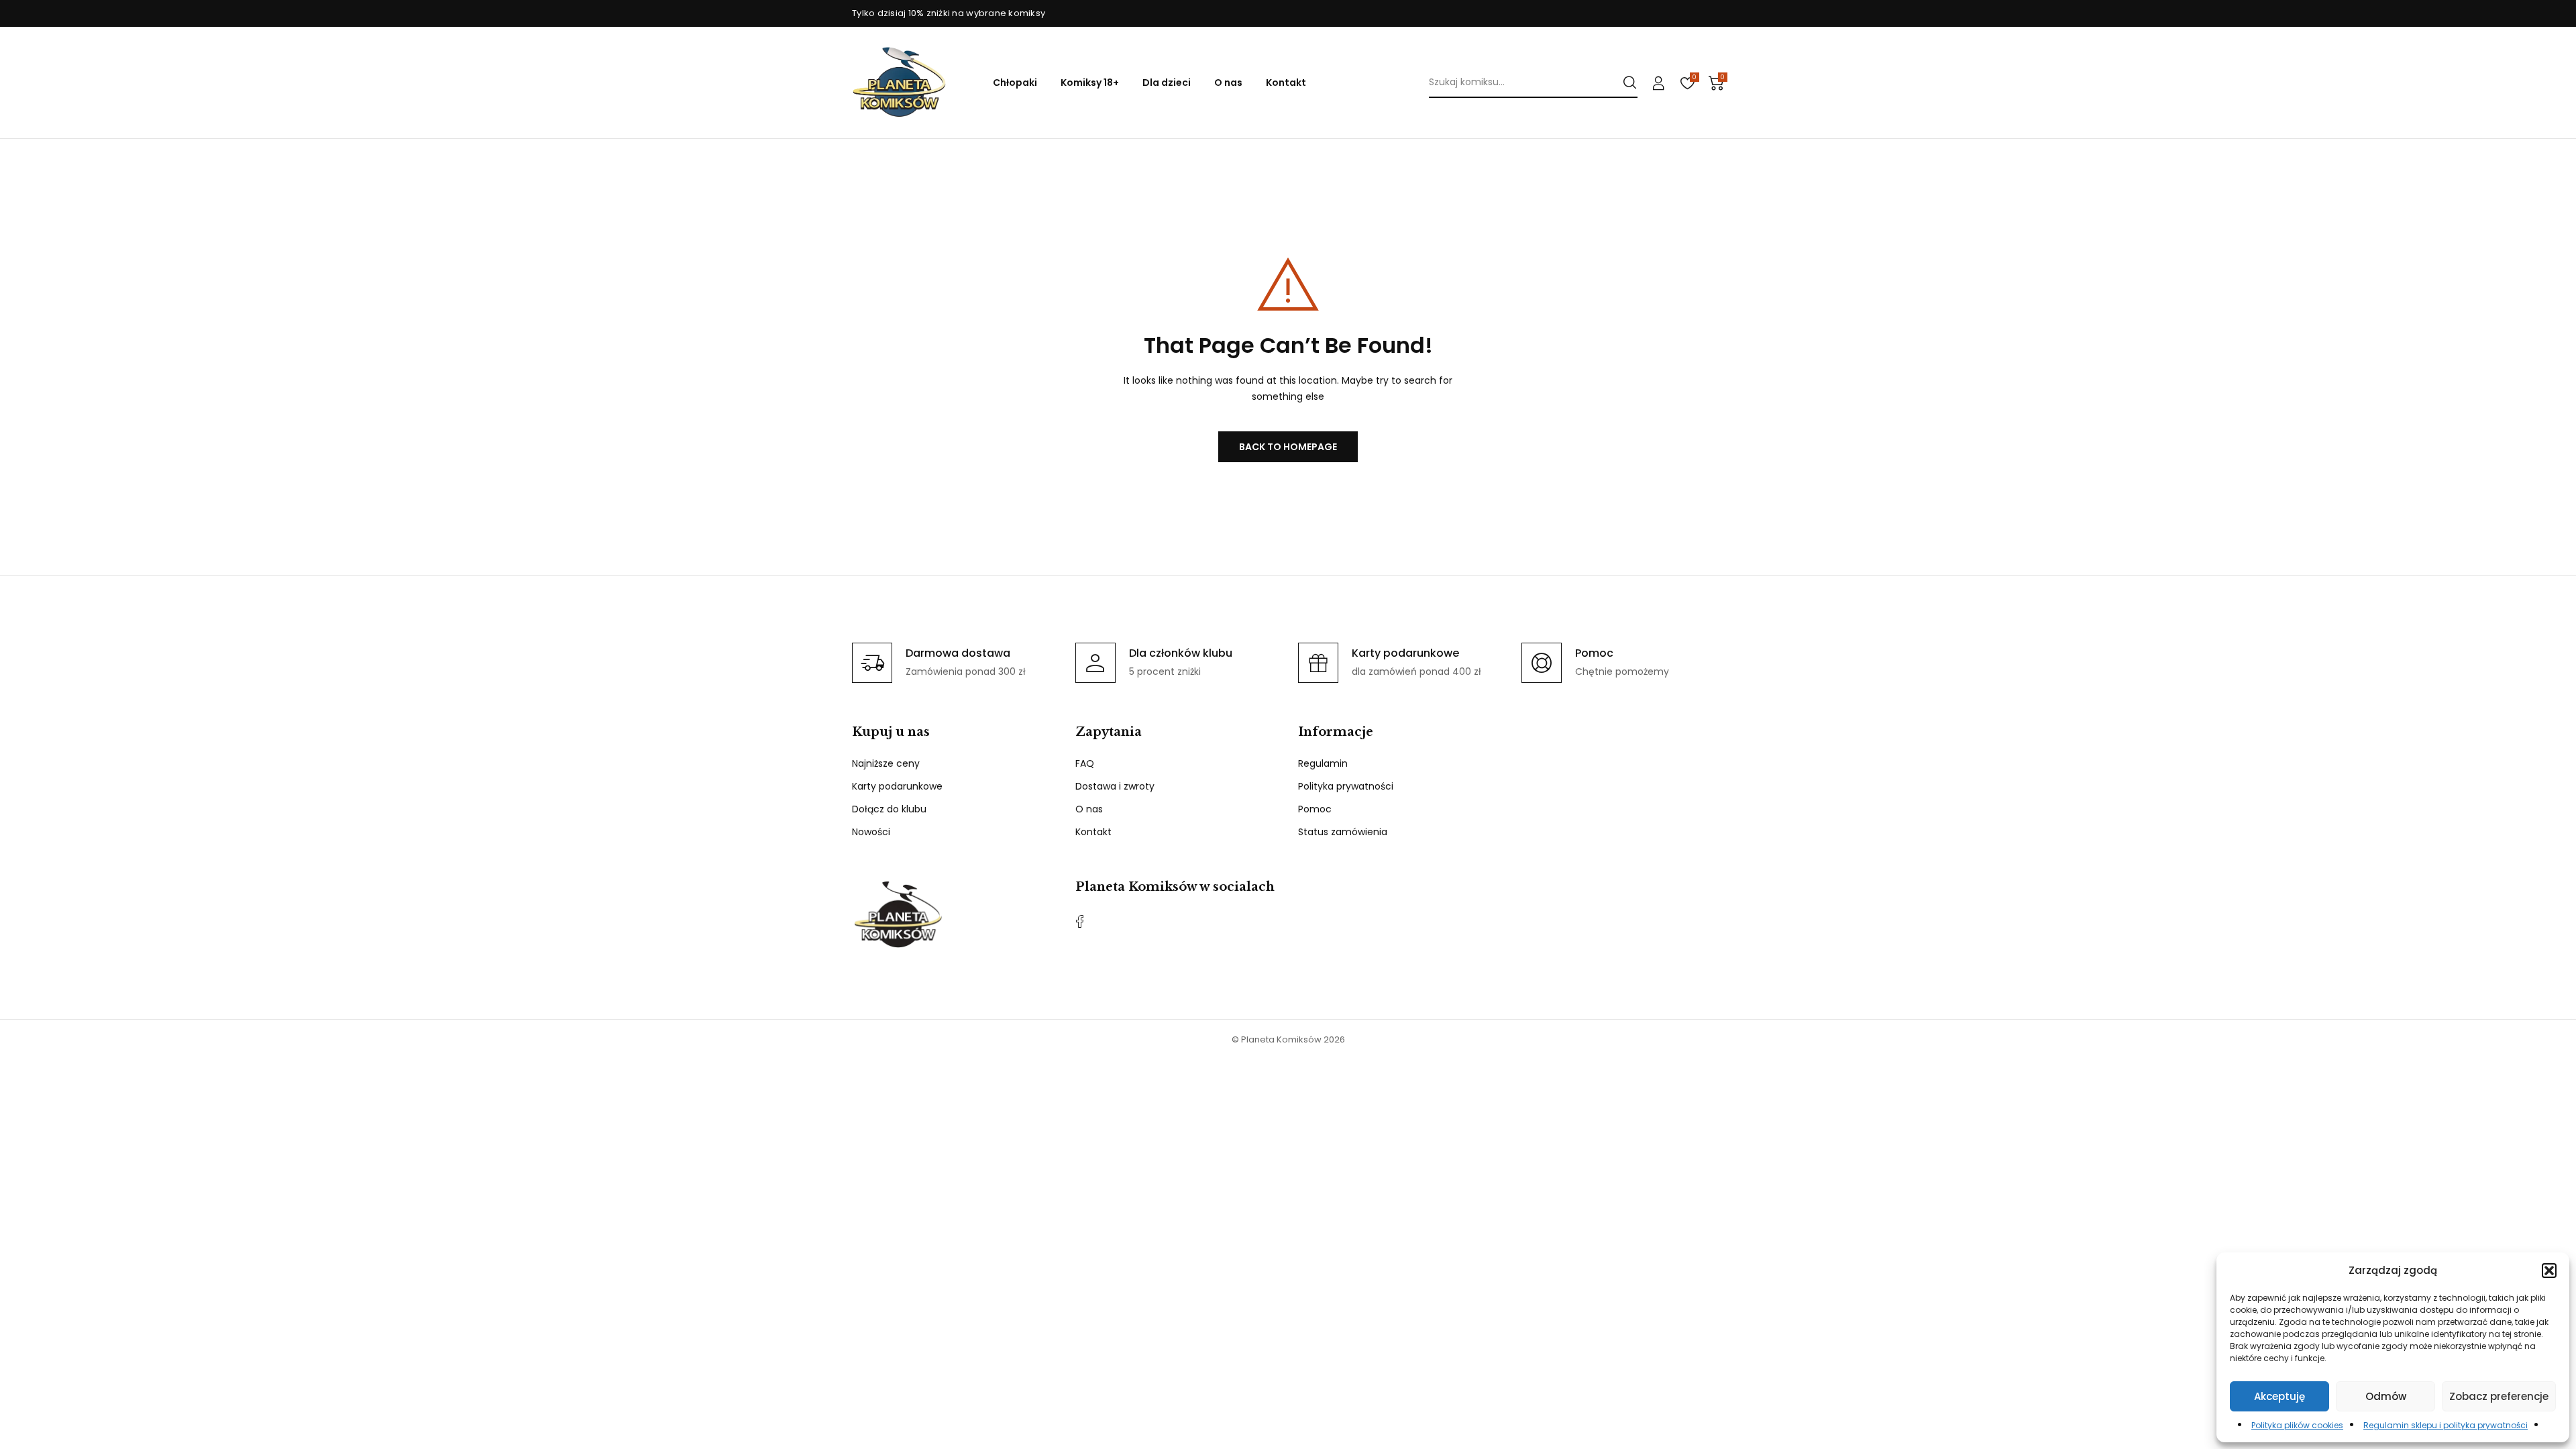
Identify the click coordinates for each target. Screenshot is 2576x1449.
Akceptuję (2279, 1396)
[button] (2549, 1271)
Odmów (2386, 1396)
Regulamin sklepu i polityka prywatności (2446, 1425)
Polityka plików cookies (2297, 1425)
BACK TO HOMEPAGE (1288, 447)
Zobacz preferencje (2499, 1396)
